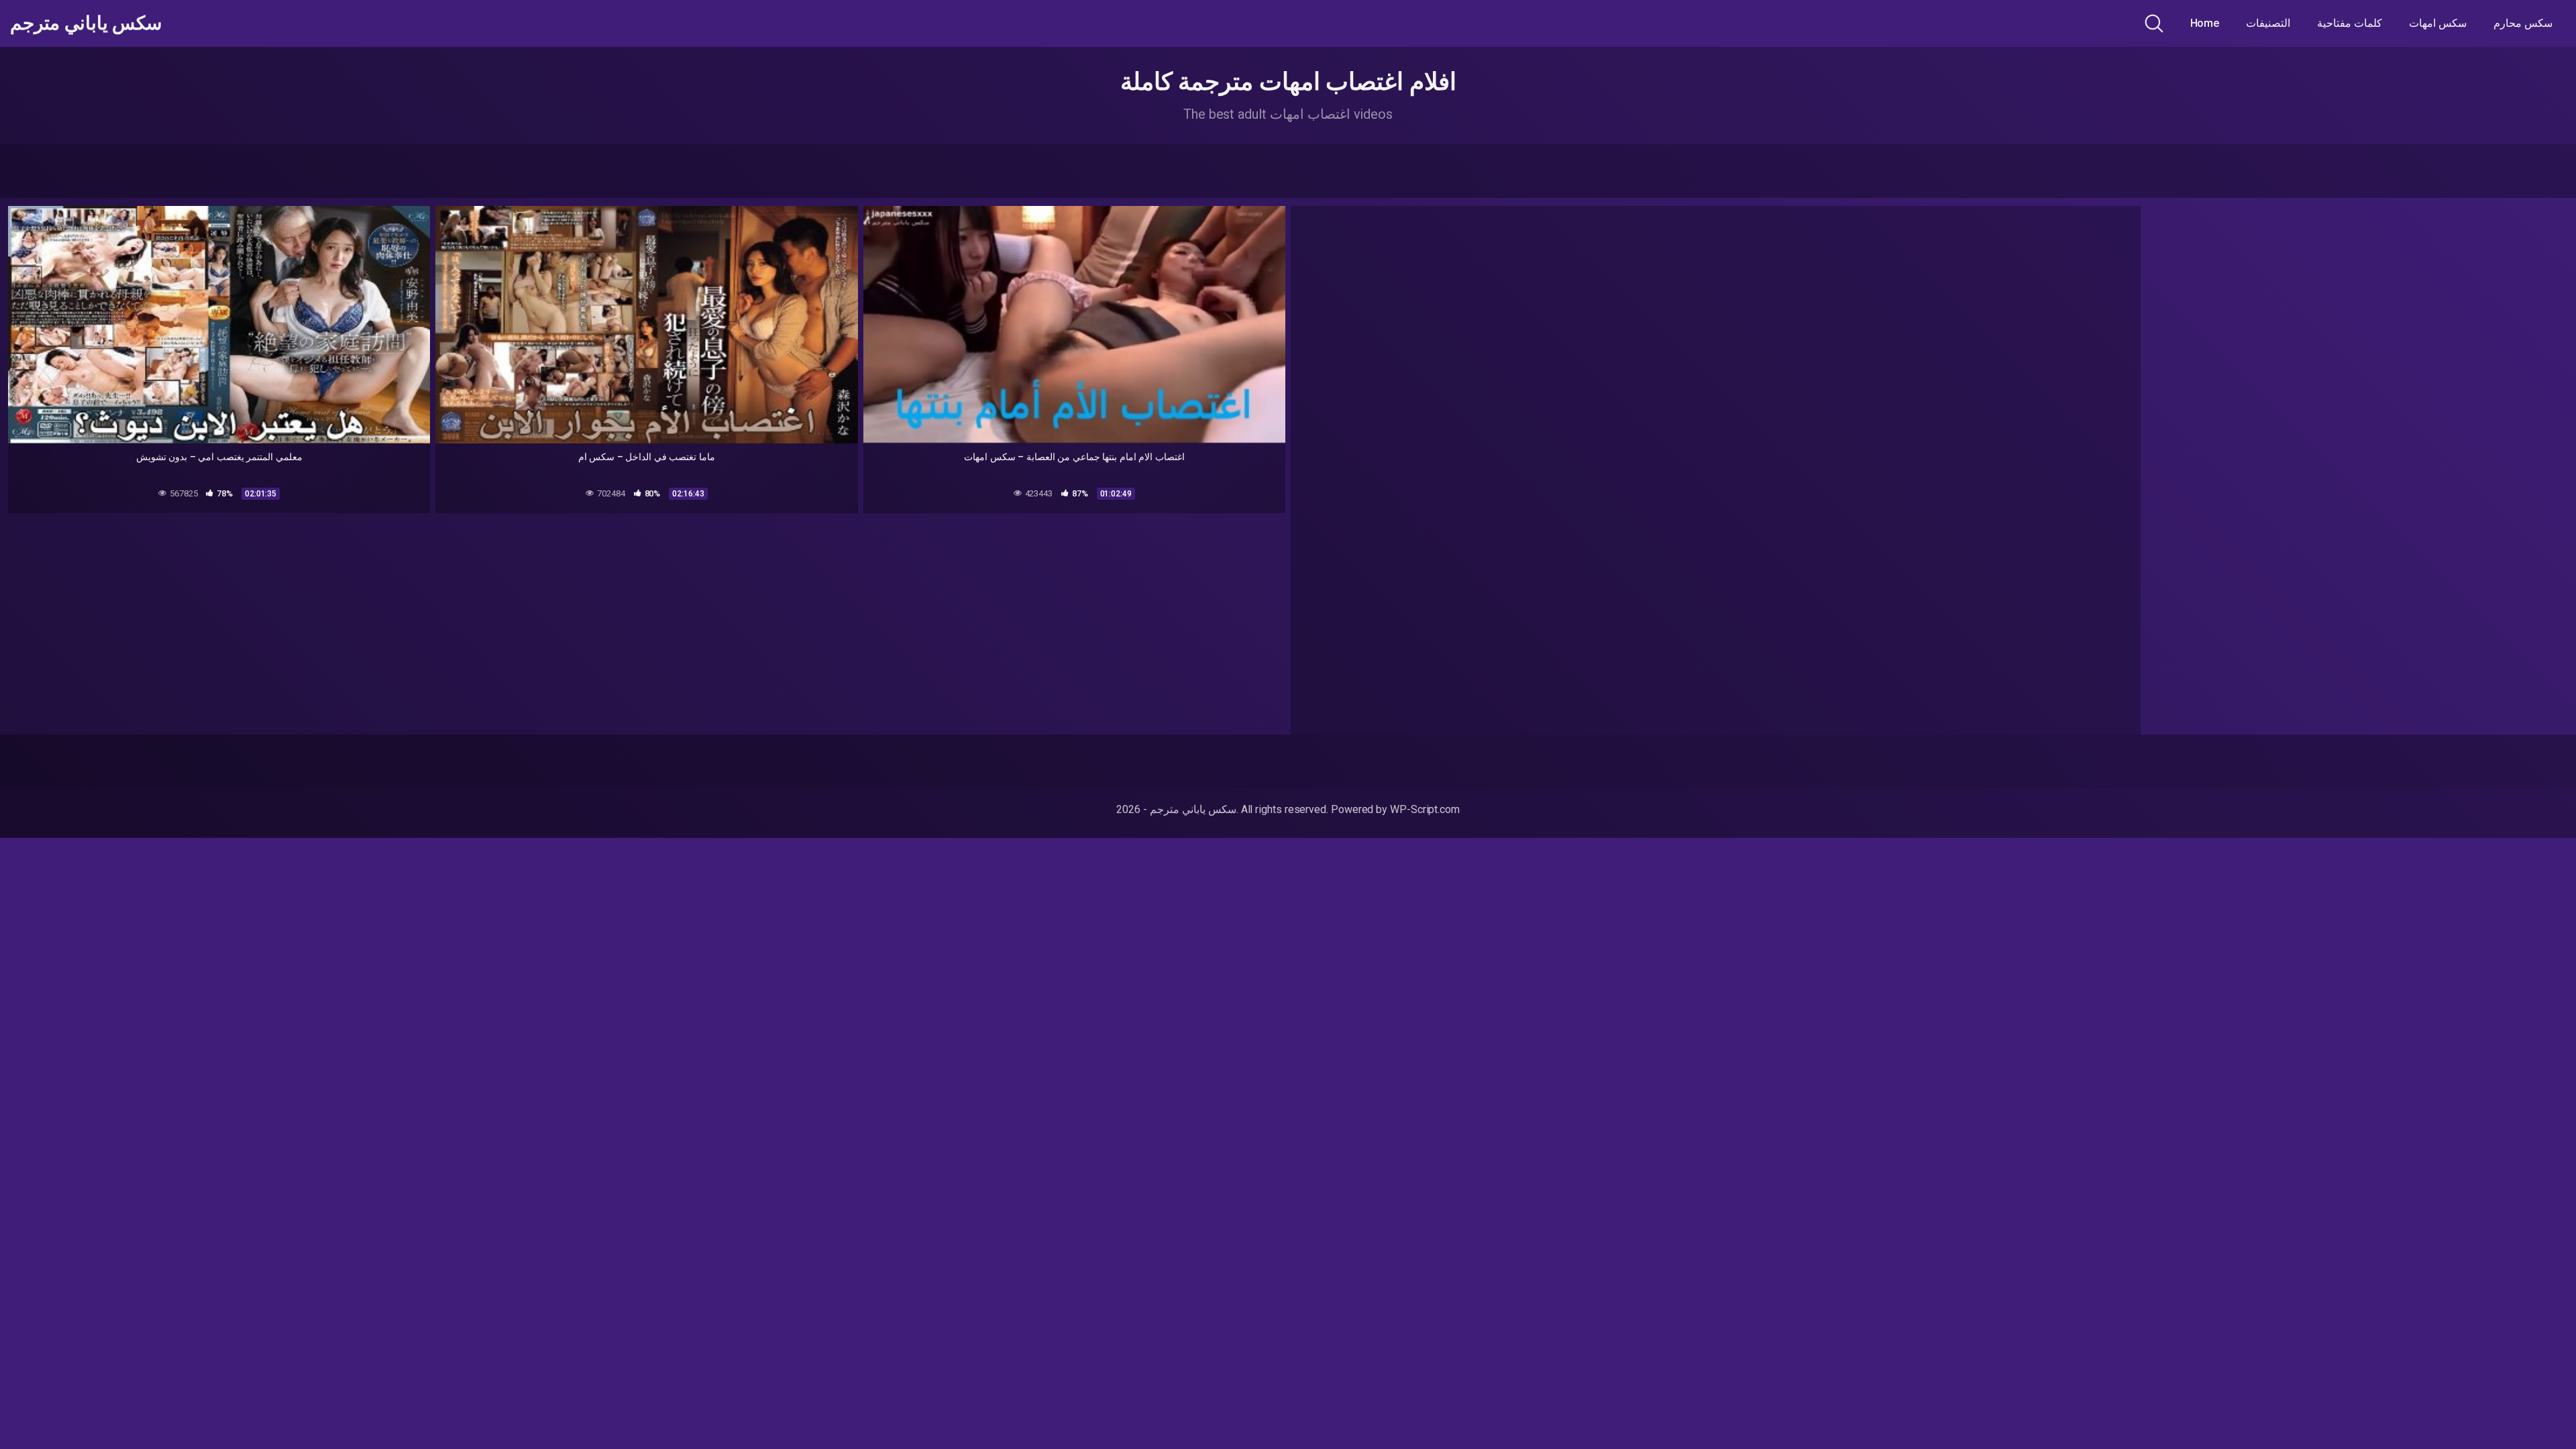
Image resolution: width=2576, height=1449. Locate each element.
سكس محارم (2523, 23)
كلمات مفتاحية (2350, 23)
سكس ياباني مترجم (86, 23)
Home (2205, 23)
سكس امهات (2438, 23)
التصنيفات (2268, 23)
